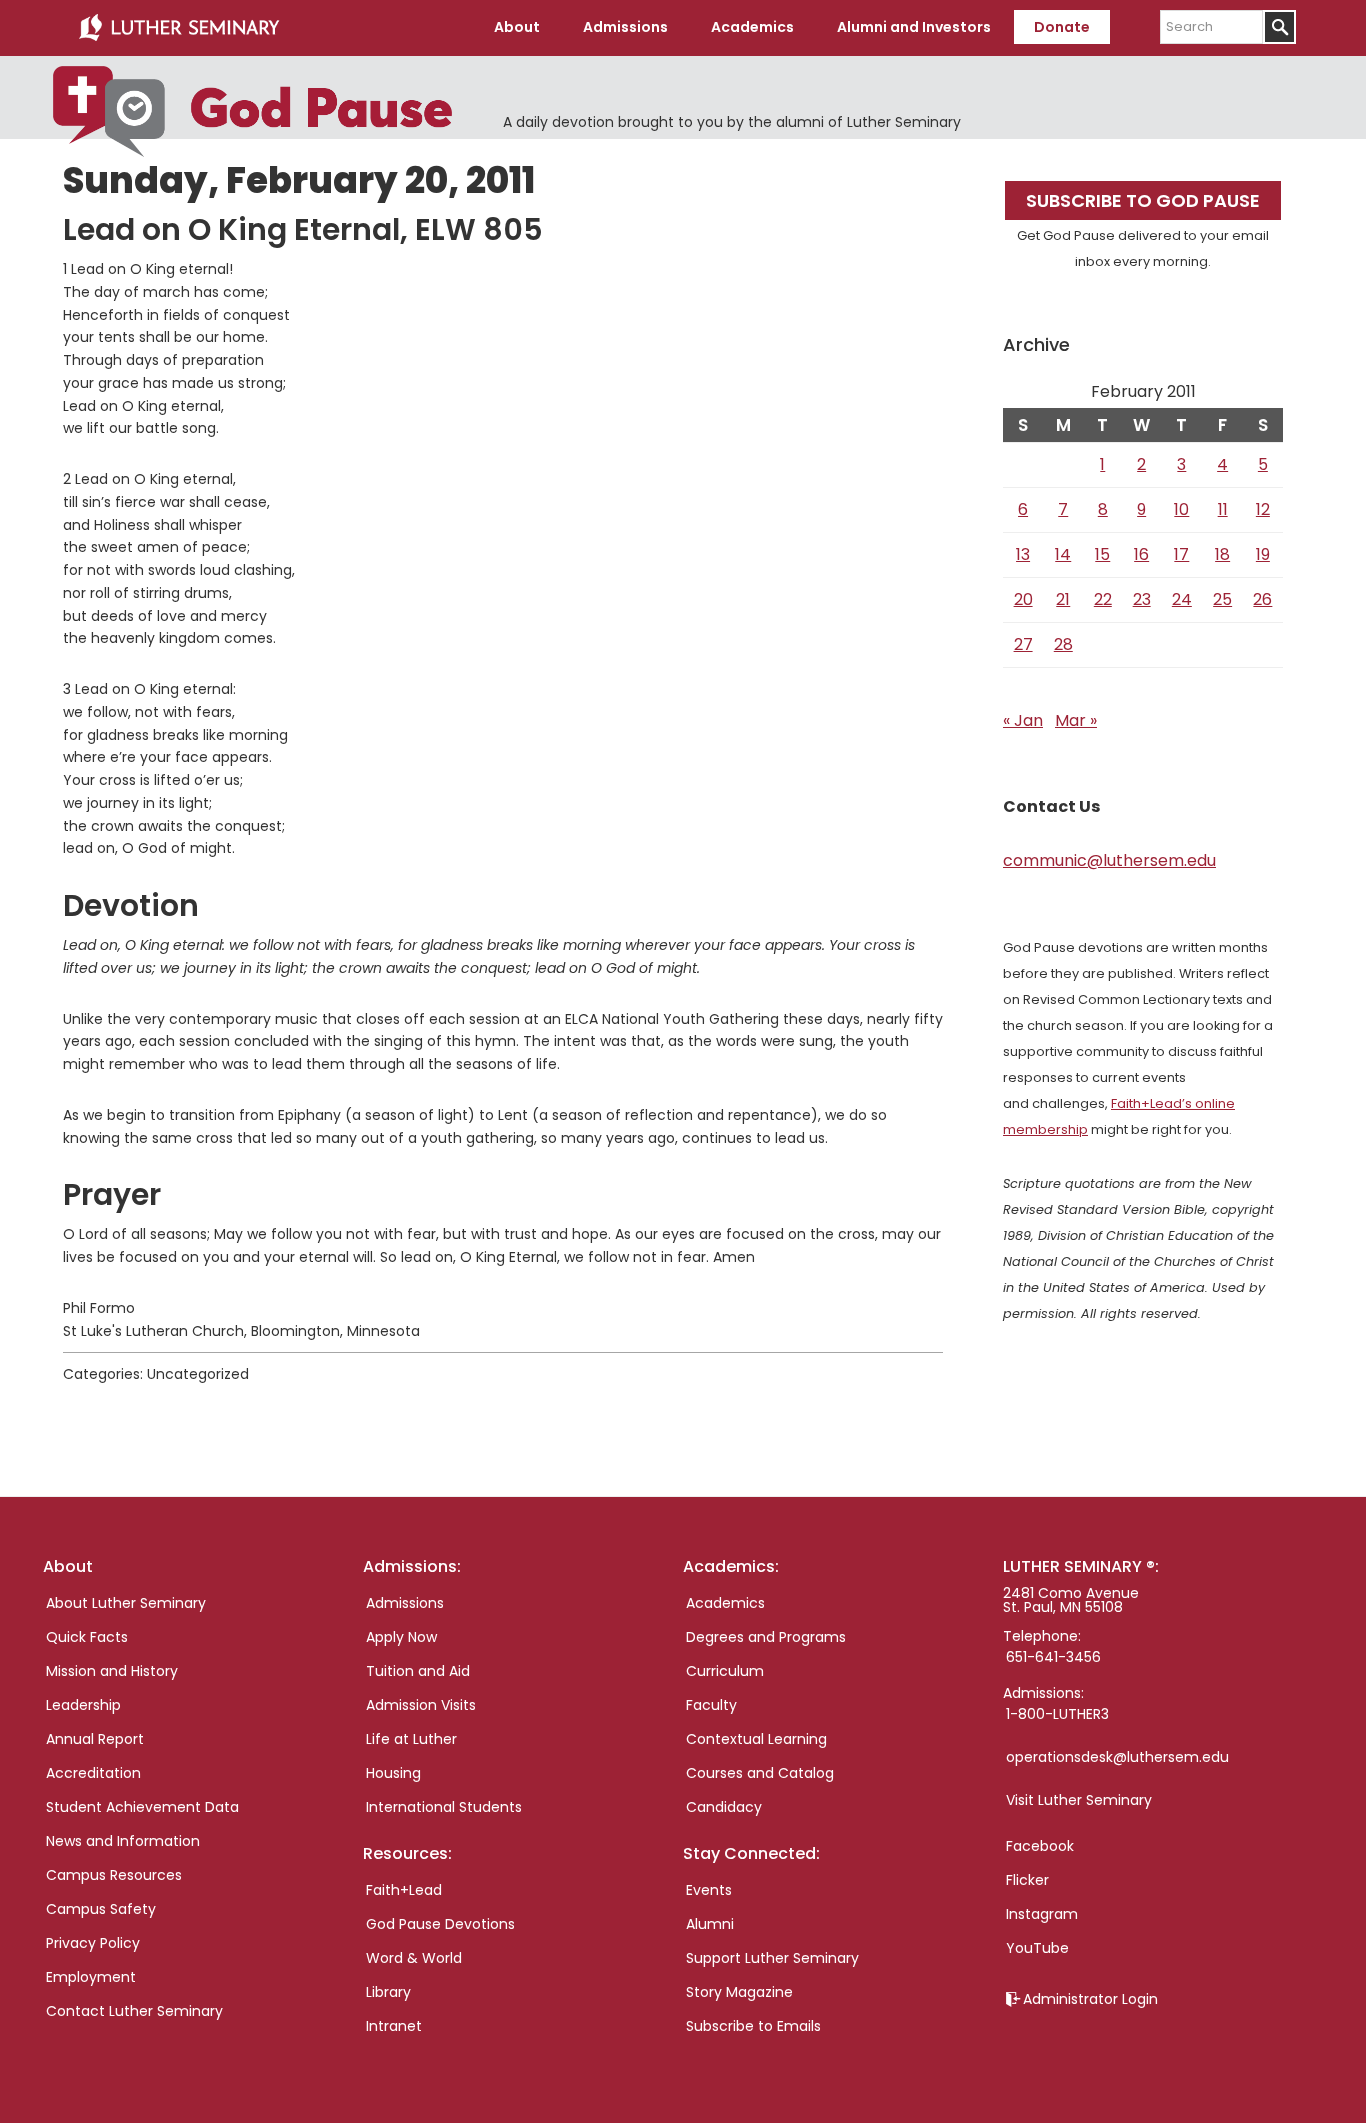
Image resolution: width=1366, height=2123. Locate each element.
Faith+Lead (404, 1890)
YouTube (1037, 1948)
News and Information (123, 1841)
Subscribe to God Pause (1143, 200)
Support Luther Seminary (772, 1958)
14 (1063, 554)
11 (1223, 509)
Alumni (710, 1924)
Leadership (83, 1705)
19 (1263, 554)
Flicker (1027, 1880)
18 (1222, 554)
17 (1181, 554)
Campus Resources (114, 1875)
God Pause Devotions (440, 1924)
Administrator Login (1090, 1999)
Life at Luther (411, 1739)
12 (1263, 509)
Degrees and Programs (766, 1637)
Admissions (405, 1603)
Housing (393, 1773)
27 (1023, 644)
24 (1182, 599)
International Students (444, 1807)
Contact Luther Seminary (134, 2011)
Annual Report (95, 1739)
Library (388, 1992)
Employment (91, 1977)
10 (1181, 509)
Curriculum (725, 1671)
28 (1063, 644)
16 (1141, 554)
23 (1142, 599)
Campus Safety (101, 1909)
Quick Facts (87, 1637)
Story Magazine (739, 1992)
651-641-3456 (1053, 1657)
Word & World (414, 1958)
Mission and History (112, 1671)
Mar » (1076, 720)
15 (1102, 554)
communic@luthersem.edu (1109, 860)
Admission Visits (421, 1705)
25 (1222, 599)
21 (1063, 599)
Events (709, 1890)
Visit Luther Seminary (1079, 1800)
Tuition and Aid (418, 1671)
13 (1023, 554)
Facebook (1040, 1846)
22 (1103, 599)
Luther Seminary (179, 28)
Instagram (1042, 1914)
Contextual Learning (756, 1739)
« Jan (1023, 720)
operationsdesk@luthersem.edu (1117, 1757)
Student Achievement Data (142, 1807)
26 (1262, 599)
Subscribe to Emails (753, 2026)
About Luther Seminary (126, 1603)
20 (1023, 599)
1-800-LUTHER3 (1057, 1714)
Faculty (711, 1705)
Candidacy (724, 1807)
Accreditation (93, 1773)
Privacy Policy (93, 1943)
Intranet (394, 2026)
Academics (725, 1603)
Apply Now (401, 1637)
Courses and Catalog (760, 1773)
